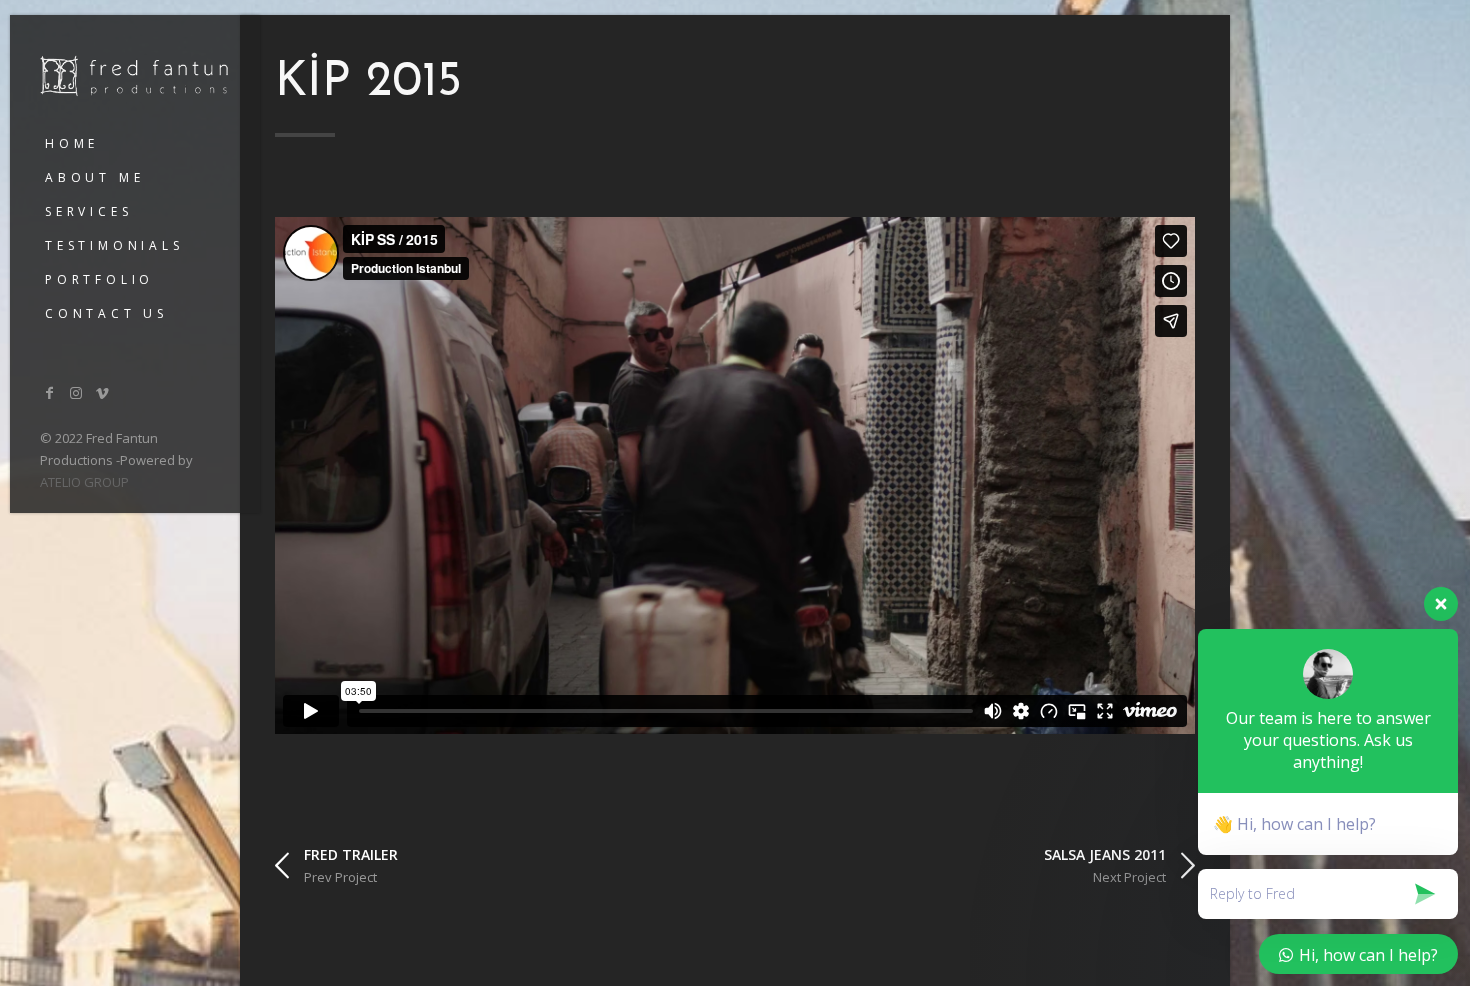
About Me (94, 177)
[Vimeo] (103, 392)
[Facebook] (50, 392)
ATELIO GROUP (84, 482)
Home (72, 143)
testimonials (114, 245)
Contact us (106, 313)
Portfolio (99, 279)
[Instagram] (77, 392)
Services (88, 211)
